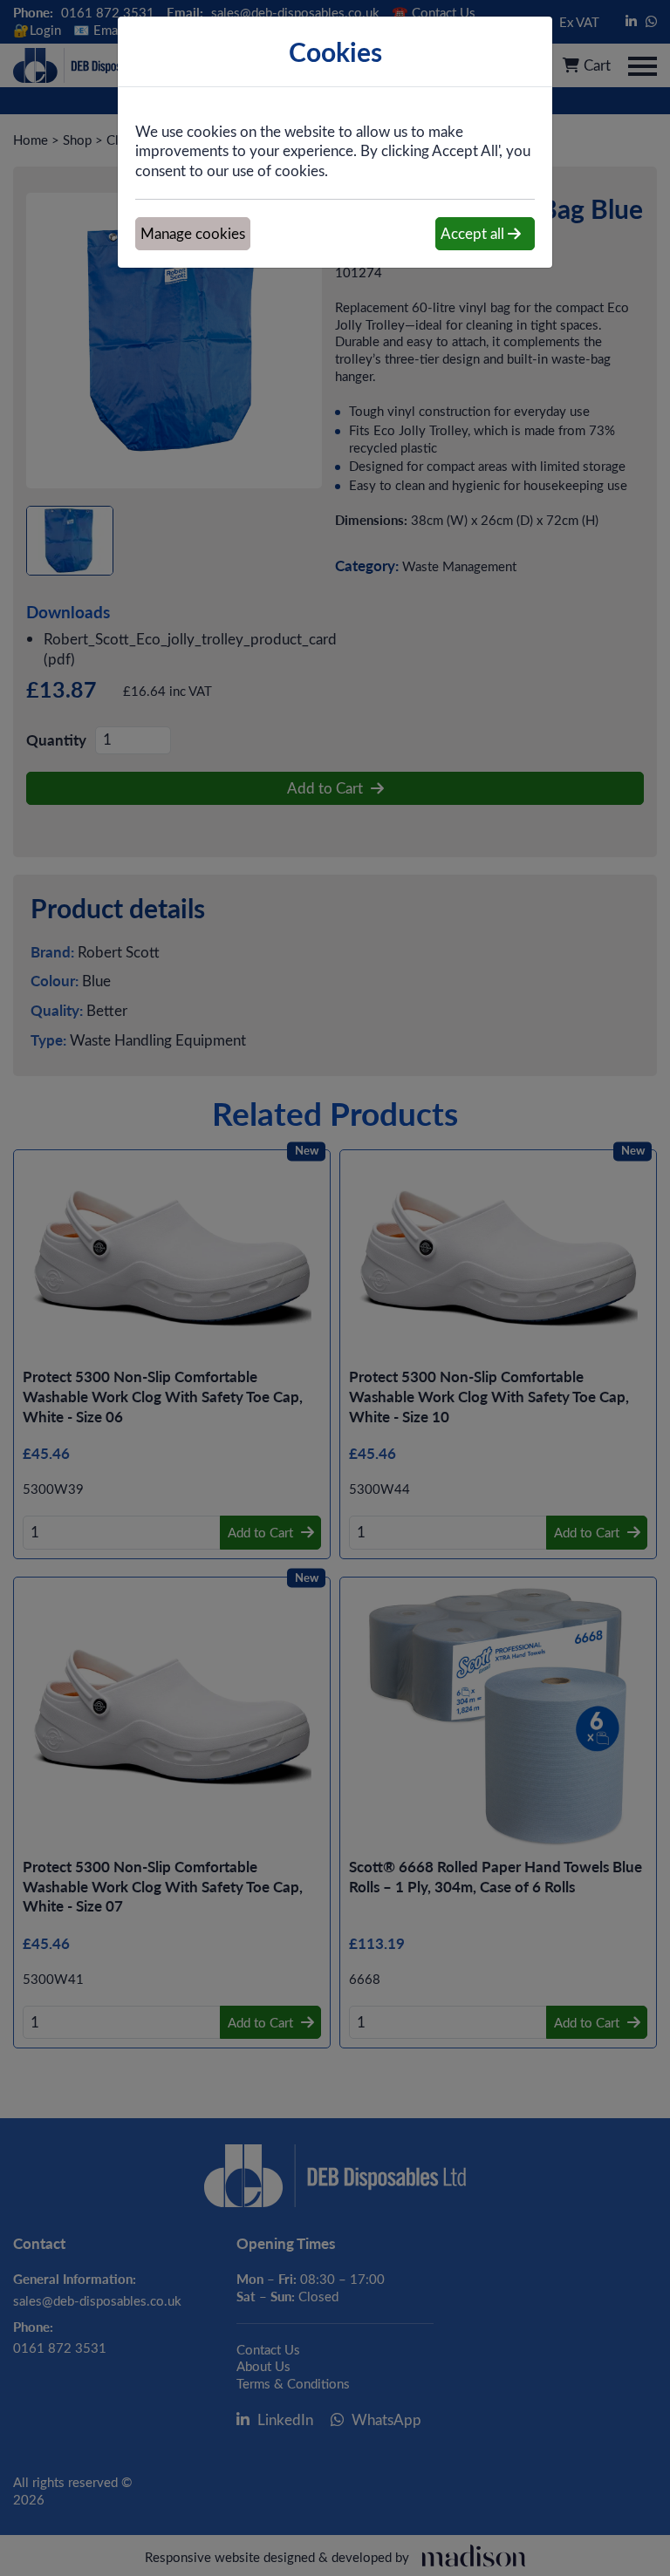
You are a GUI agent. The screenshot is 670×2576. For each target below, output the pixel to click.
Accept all (474, 233)
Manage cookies (193, 233)
